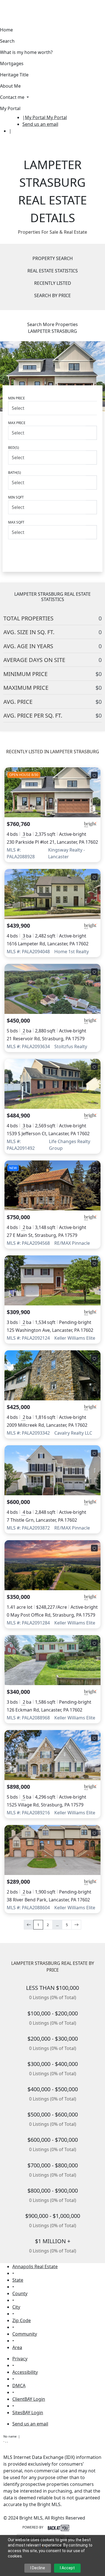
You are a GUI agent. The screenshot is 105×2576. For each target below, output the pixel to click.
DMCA (19, 2386)
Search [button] (7, 41)
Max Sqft (16, 522)
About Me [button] (10, 86)
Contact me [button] (13, 97)
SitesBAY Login (28, 2413)
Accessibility (25, 2372)
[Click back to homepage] (11, 120)
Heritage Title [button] (14, 75)
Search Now (53, 551)
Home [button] (6, 30)
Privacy (20, 2359)
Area (17, 2347)
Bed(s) (14, 448)
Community (25, 2334)
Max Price (17, 423)
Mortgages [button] (12, 63)
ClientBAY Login (29, 2399)
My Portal (56, 117)
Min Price (17, 398)
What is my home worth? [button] (26, 52)
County (20, 2293)
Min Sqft (16, 497)
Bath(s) (15, 473)
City (16, 2307)
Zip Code (22, 2320)
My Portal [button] (10, 108)
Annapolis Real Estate (35, 2266)
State (18, 2280)
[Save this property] (94, 775)
